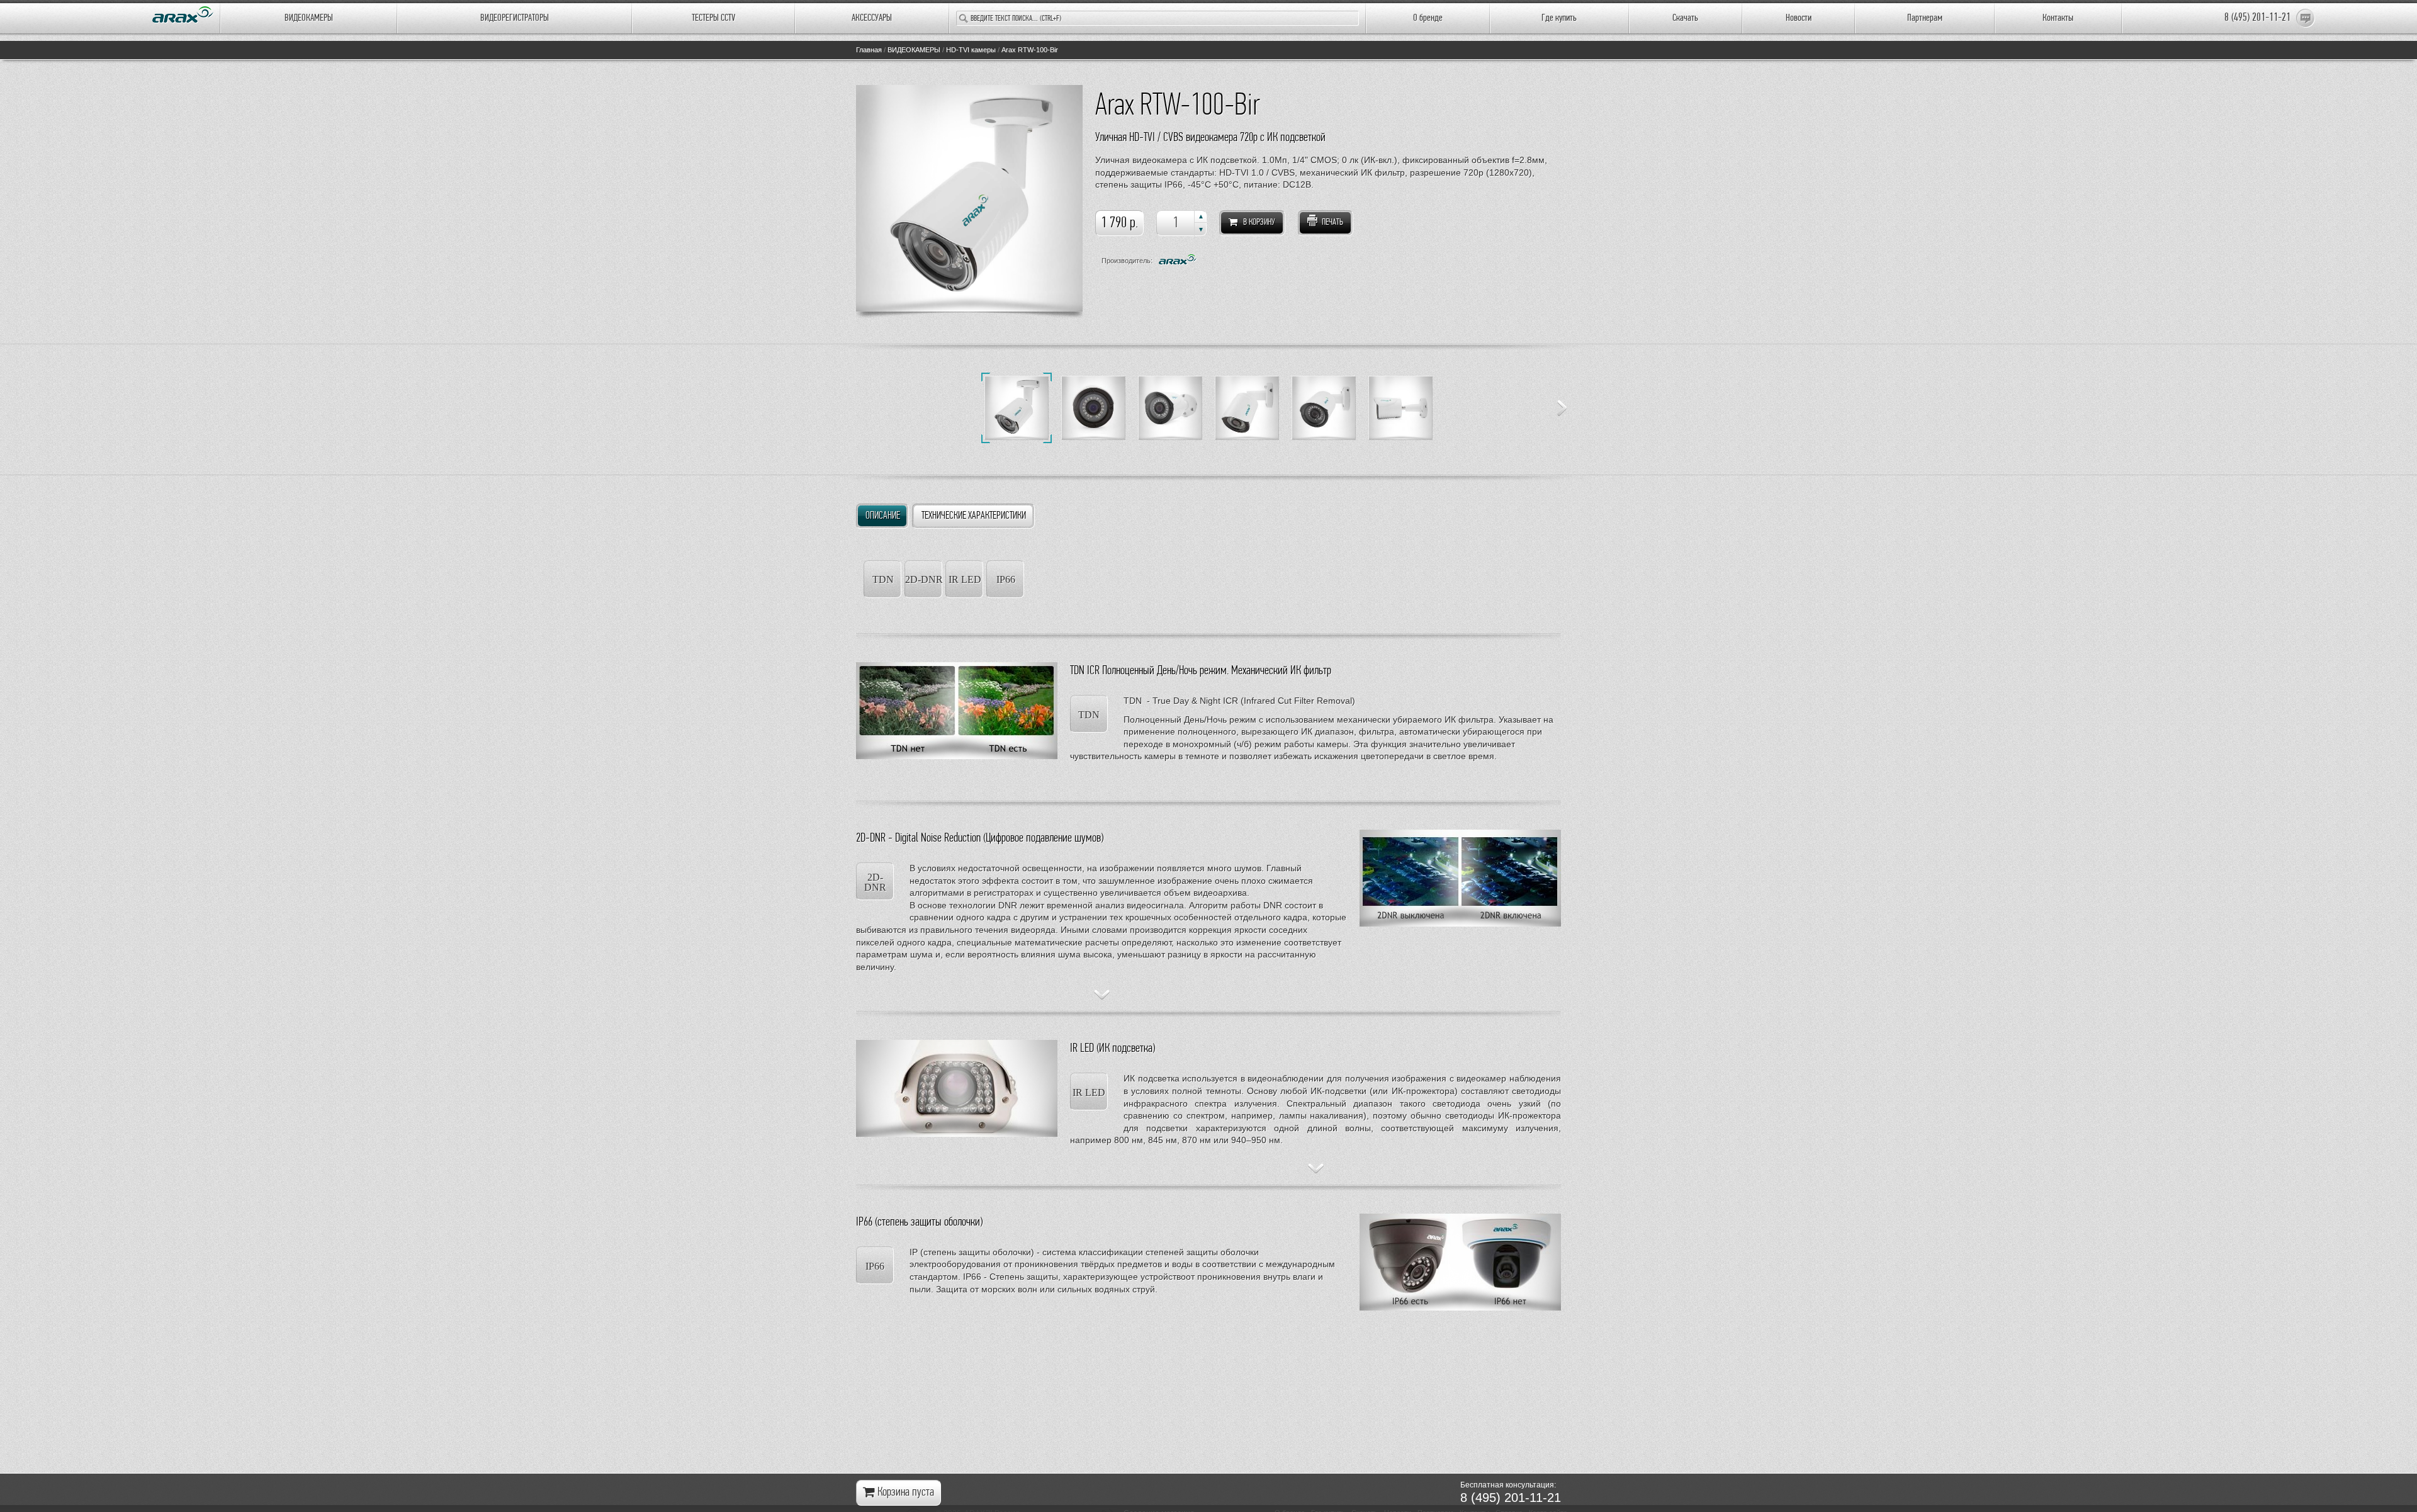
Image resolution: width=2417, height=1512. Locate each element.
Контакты (2058, 18)
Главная (869, 50)
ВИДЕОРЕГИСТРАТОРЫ (515, 18)
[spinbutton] (1181, 223)
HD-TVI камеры (971, 50)
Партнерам (1925, 18)
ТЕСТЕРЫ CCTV (713, 18)
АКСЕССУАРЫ (872, 18)
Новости (1799, 18)
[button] (1200, 217)
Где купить (1559, 18)
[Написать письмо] (2306, 18)
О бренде (1428, 18)
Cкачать (1685, 18)
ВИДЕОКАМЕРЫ (309, 18)
